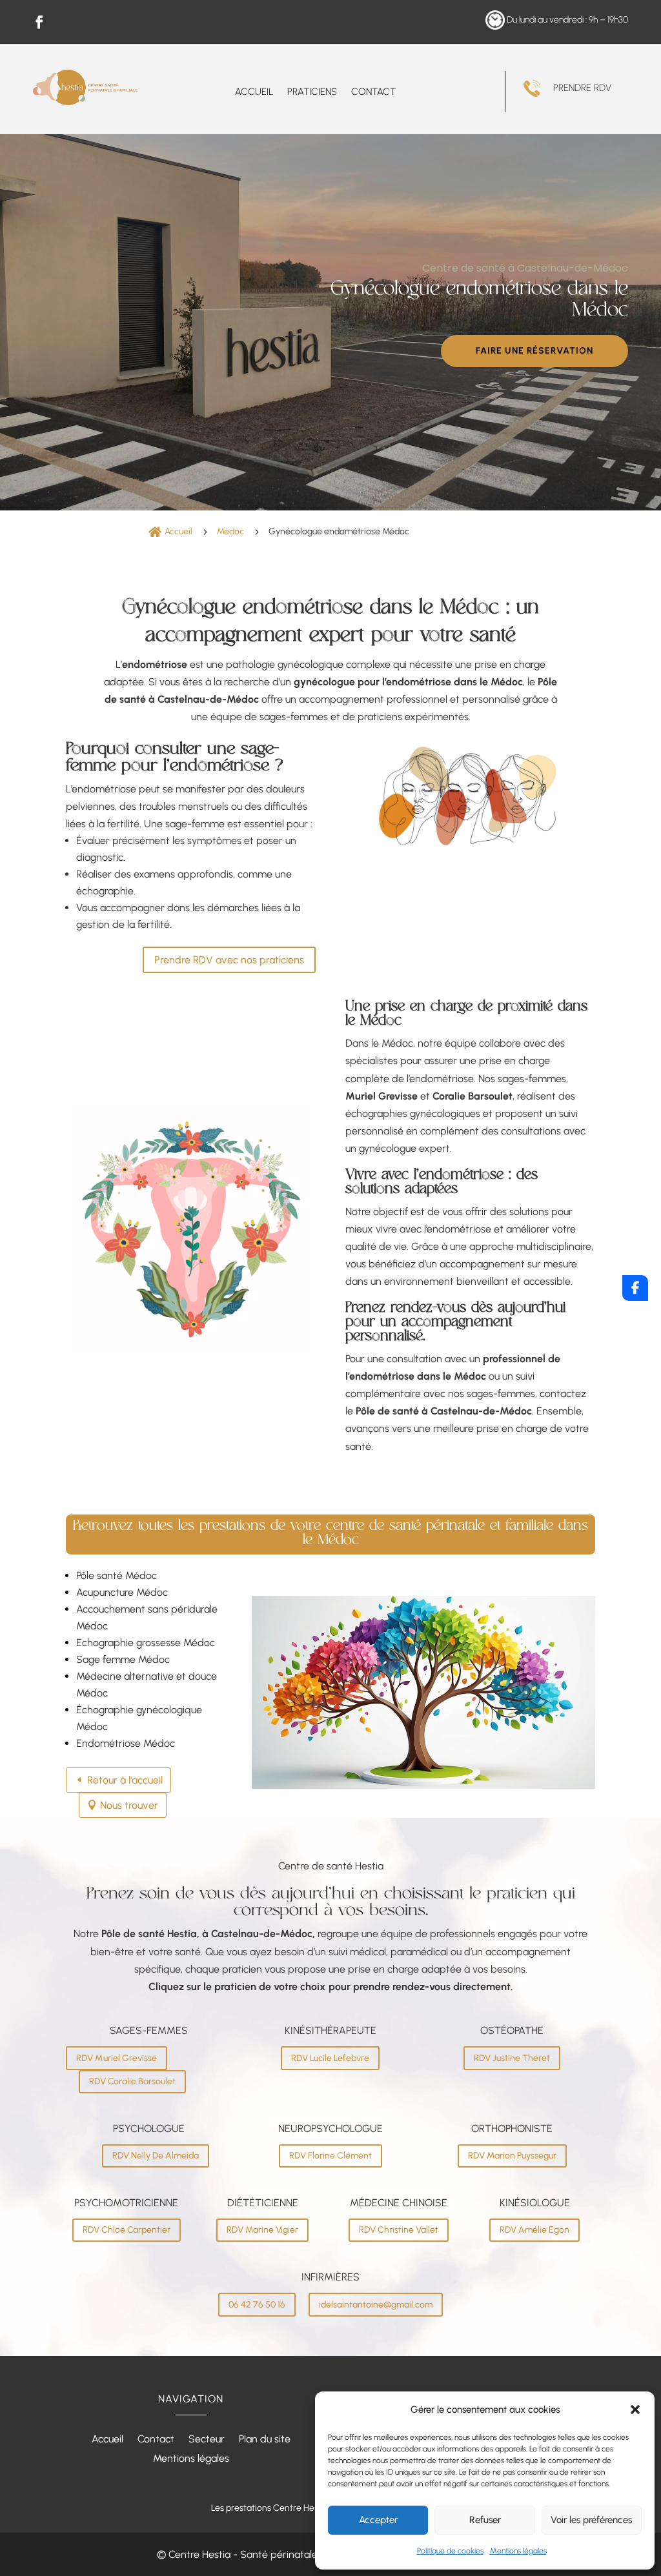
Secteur (207, 2440)
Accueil (254, 92)
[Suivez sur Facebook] (39, 22)
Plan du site (265, 2440)
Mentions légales (518, 2551)
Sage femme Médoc (123, 1659)
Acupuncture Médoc (122, 1592)
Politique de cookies (450, 2551)
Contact (373, 92)
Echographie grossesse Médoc (146, 1643)
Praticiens (312, 92)
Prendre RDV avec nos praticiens (229, 960)
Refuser (485, 2520)
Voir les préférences (591, 2520)
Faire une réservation (534, 351)
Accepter (378, 2520)
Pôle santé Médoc (117, 1575)
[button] (635, 2410)
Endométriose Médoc (126, 1743)
